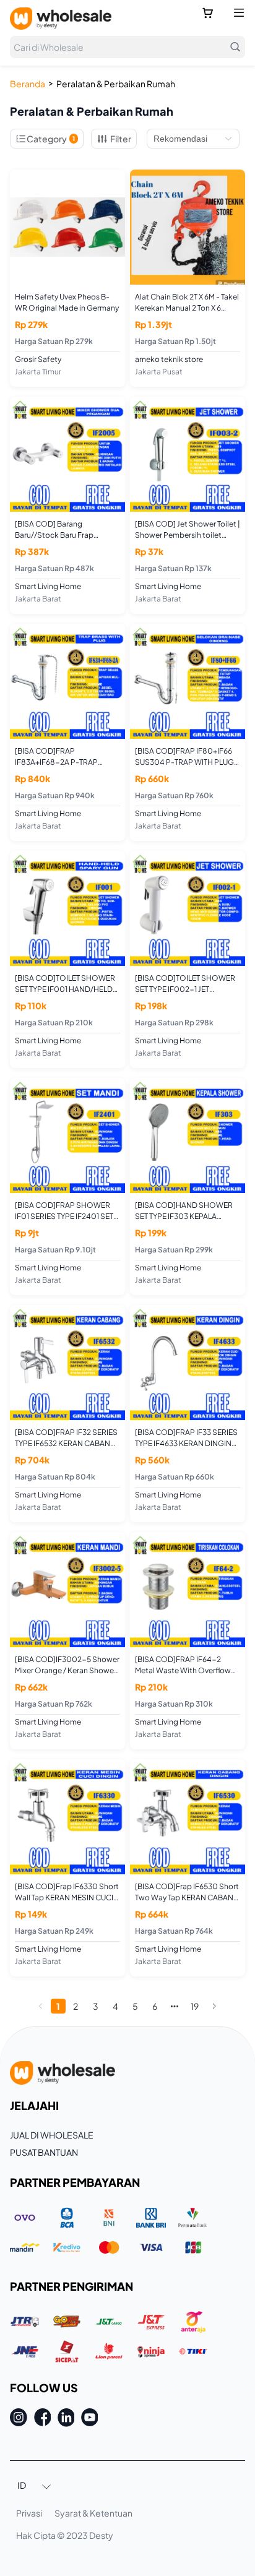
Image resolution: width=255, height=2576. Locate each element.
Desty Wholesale (61, 19)
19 (195, 2006)
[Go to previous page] (41, 2006)
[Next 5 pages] (175, 2006)
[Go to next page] (214, 2006)
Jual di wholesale (52, 2135)
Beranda (28, 84)
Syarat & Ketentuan (93, 2513)
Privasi (29, 2513)
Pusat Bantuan (44, 2152)
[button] (35, 2486)
